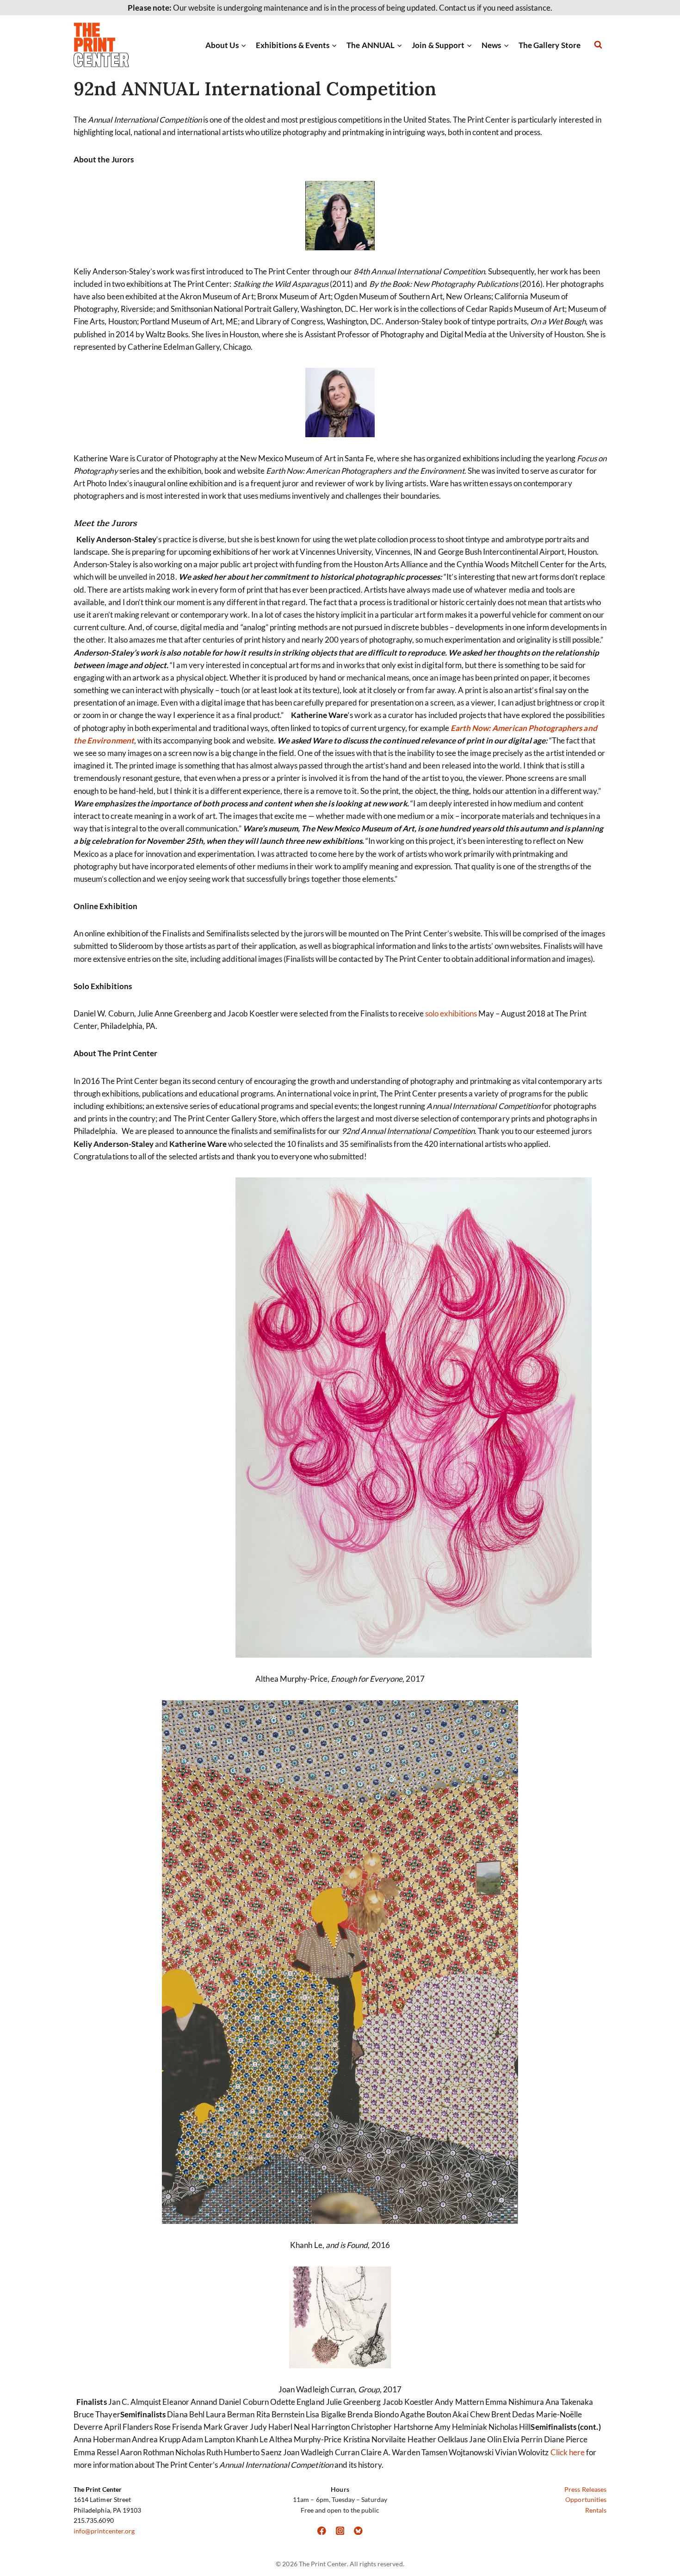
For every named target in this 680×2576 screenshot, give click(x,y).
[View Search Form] (598, 45)
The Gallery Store (550, 45)
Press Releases (585, 2489)
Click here (568, 2452)
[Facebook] (322, 2530)
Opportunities (586, 2499)
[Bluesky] (358, 2530)
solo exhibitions (451, 1013)
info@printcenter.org (104, 2531)
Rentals (596, 2510)
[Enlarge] (131, 193)
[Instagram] (340, 2530)
